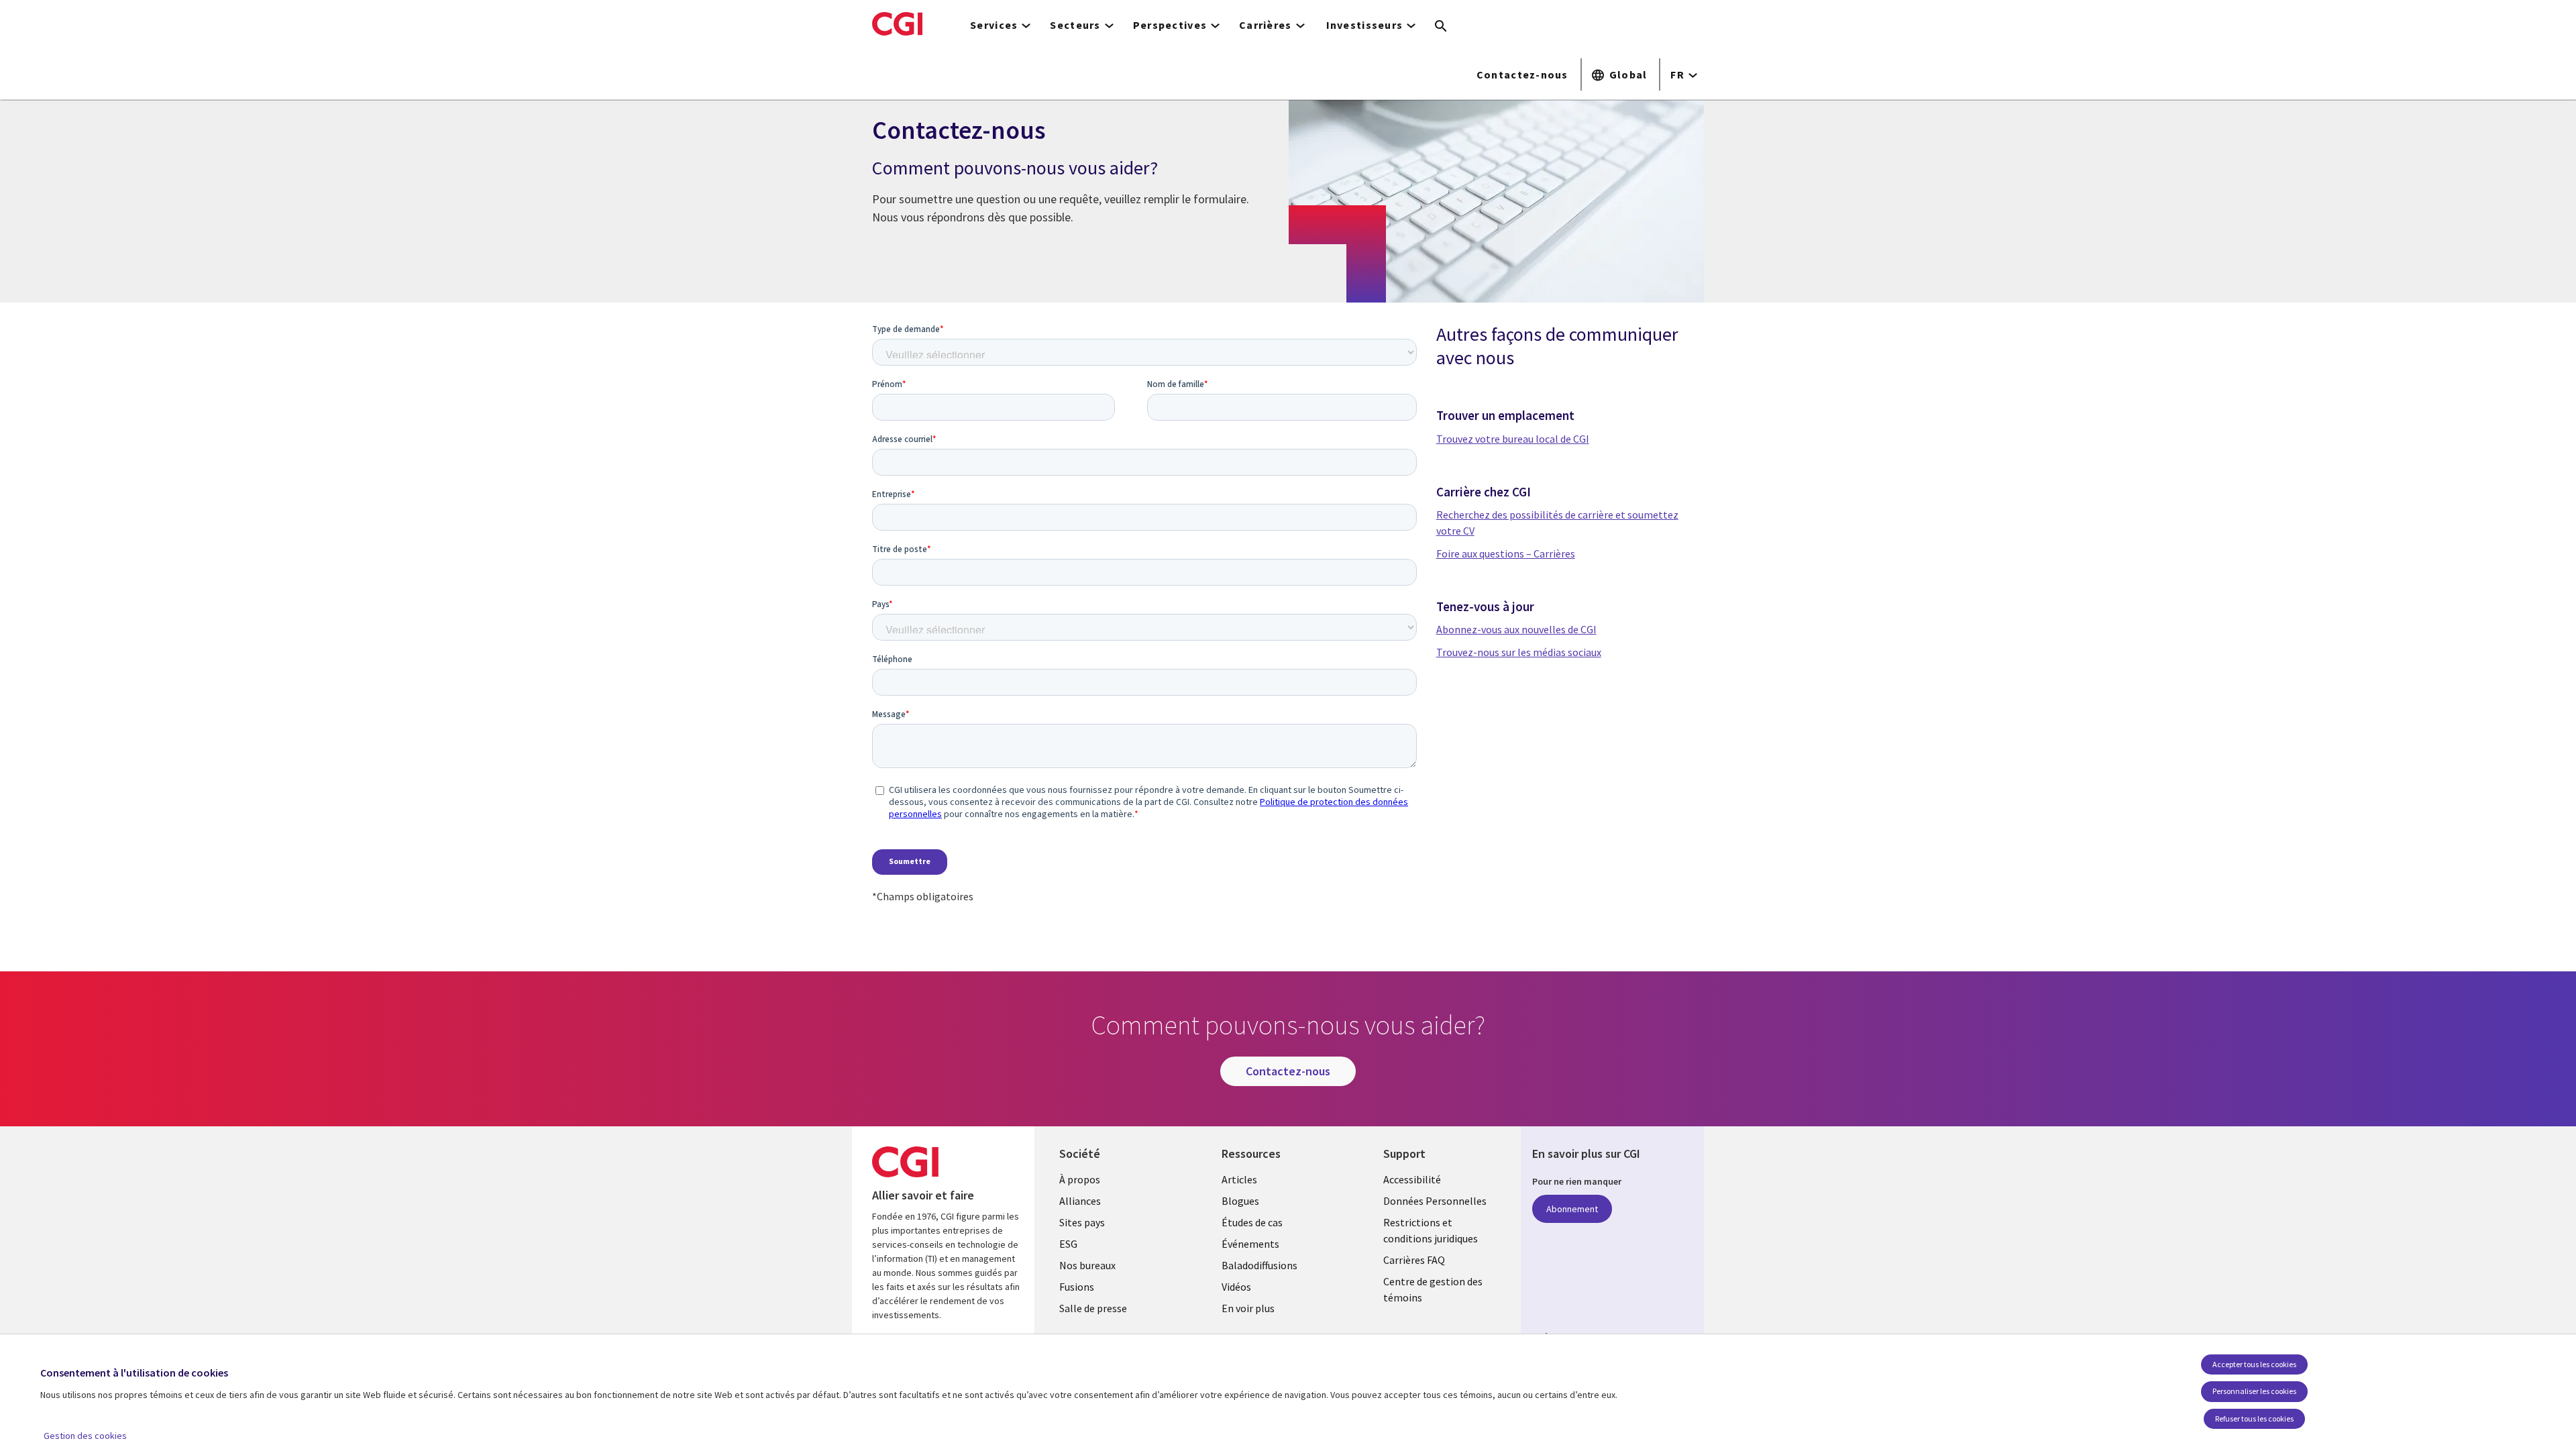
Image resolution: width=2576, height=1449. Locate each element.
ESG (1068, 1244)
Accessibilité (1412, 1179)
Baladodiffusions (1259, 1265)
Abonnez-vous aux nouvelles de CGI (1516, 629)
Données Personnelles (1435, 1201)
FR (1677, 74)
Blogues (1240, 1201)
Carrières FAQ (1414, 1260)
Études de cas (1252, 1222)
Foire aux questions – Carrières (1506, 553)
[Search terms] (1441, 27)
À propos (1080, 1179)
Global (1628, 74)
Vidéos (1236, 1287)
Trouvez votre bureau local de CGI (1513, 439)
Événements (1250, 1244)
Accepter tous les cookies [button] (2254, 1364)
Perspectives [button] (1170, 25)
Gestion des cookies (85, 1436)
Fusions (1077, 1287)
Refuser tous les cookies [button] (2254, 1418)
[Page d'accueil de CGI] (897, 23)
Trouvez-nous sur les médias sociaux (1519, 652)
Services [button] (994, 25)
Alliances (1080, 1201)
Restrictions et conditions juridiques (1431, 1230)
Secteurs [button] (1075, 25)
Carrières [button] (1266, 25)
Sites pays (1082, 1222)
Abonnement (1572, 1209)
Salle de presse (1093, 1308)
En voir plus (1248, 1308)
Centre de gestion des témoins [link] (1433, 1289)
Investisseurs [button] (1365, 25)
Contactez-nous (1522, 74)
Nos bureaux (1087, 1265)
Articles (1239, 1179)
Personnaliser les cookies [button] (2254, 1391)
